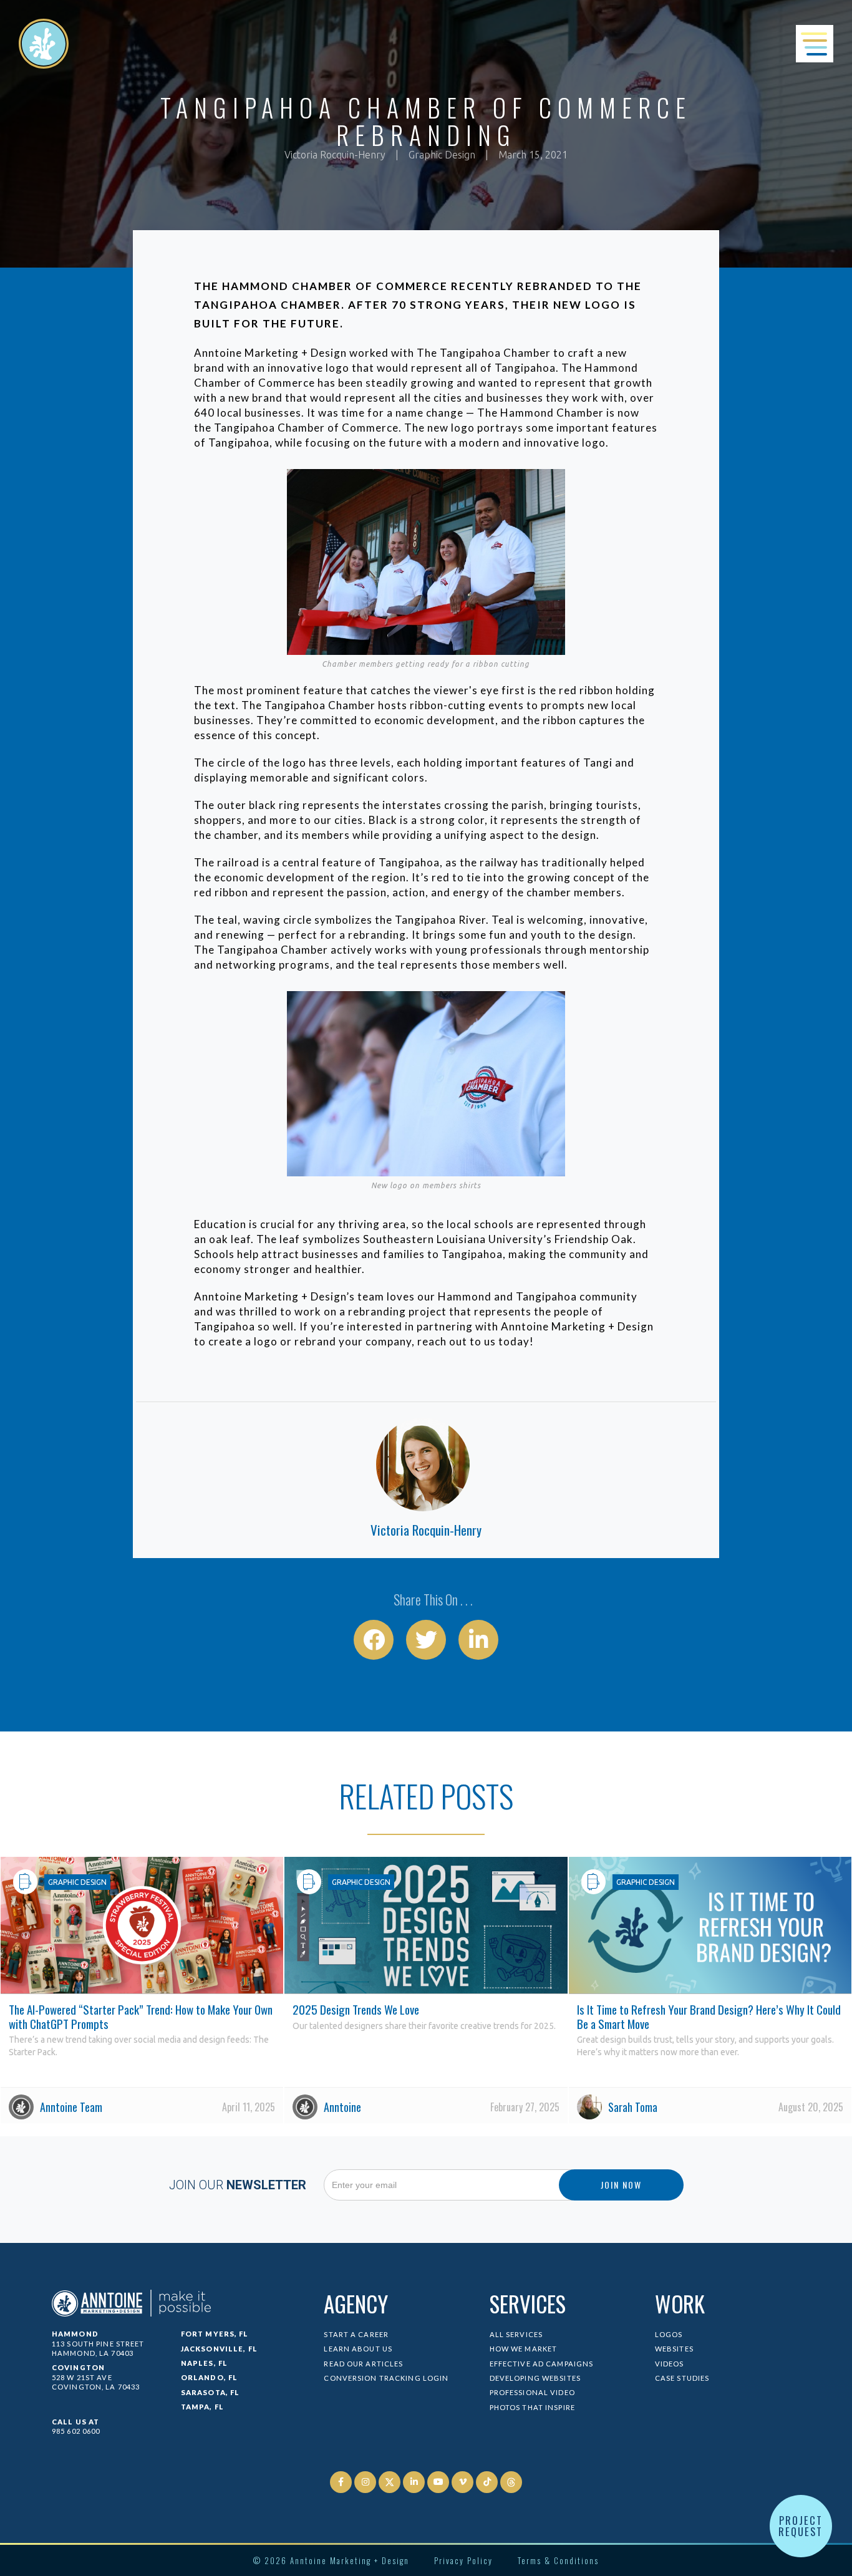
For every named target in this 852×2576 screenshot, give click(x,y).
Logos (669, 2334)
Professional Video (532, 2392)
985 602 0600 (76, 2431)
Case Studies (682, 2378)
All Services (516, 2334)
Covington (78, 2367)
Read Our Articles (363, 2364)
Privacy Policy (463, 2560)
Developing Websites (535, 2378)
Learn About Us (358, 2349)
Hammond (75, 2334)
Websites (674, 2349)
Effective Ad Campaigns (542, 2364)
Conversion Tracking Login (386, 2378)
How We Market (524, 2349)
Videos (670, 2364)
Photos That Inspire (532, 2407)
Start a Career (356, 2334)
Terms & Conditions (558, 2560)
